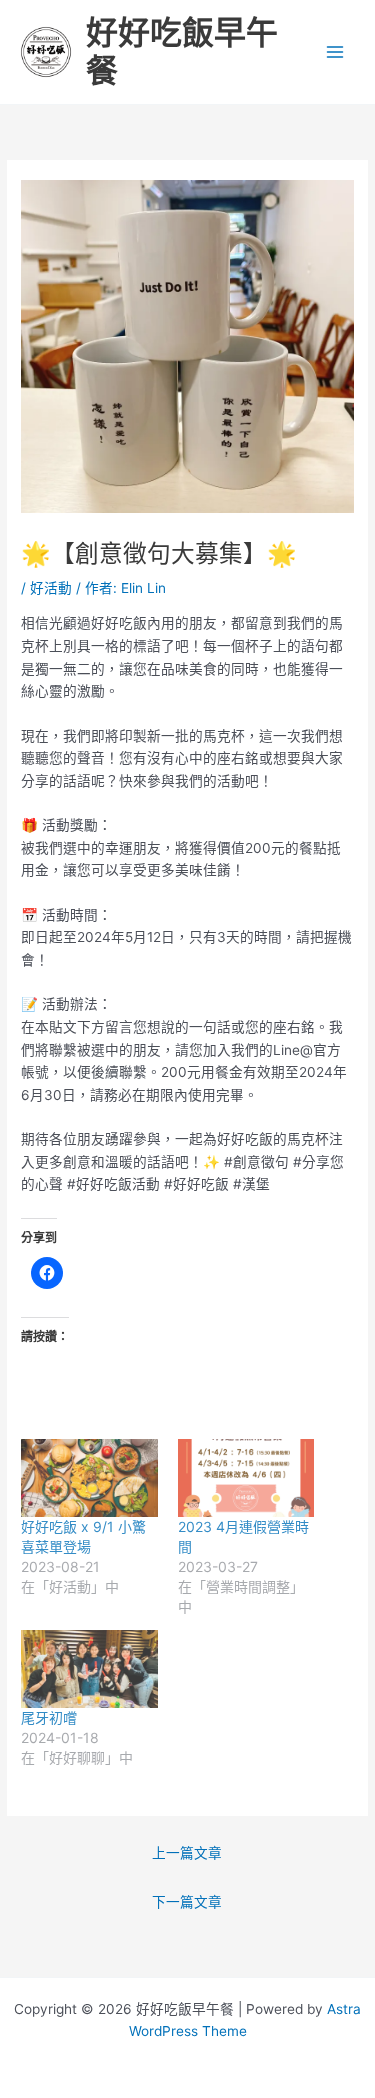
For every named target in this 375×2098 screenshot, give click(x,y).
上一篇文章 (187, 1853)
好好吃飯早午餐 (182, 51)
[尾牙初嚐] (89, 1669)
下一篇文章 (187, 1902)
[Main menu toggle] (335, 52)
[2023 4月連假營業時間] (246, 1478)
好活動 (51, 588)
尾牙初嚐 (49, 1717)
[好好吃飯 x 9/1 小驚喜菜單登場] (89, 1478)
